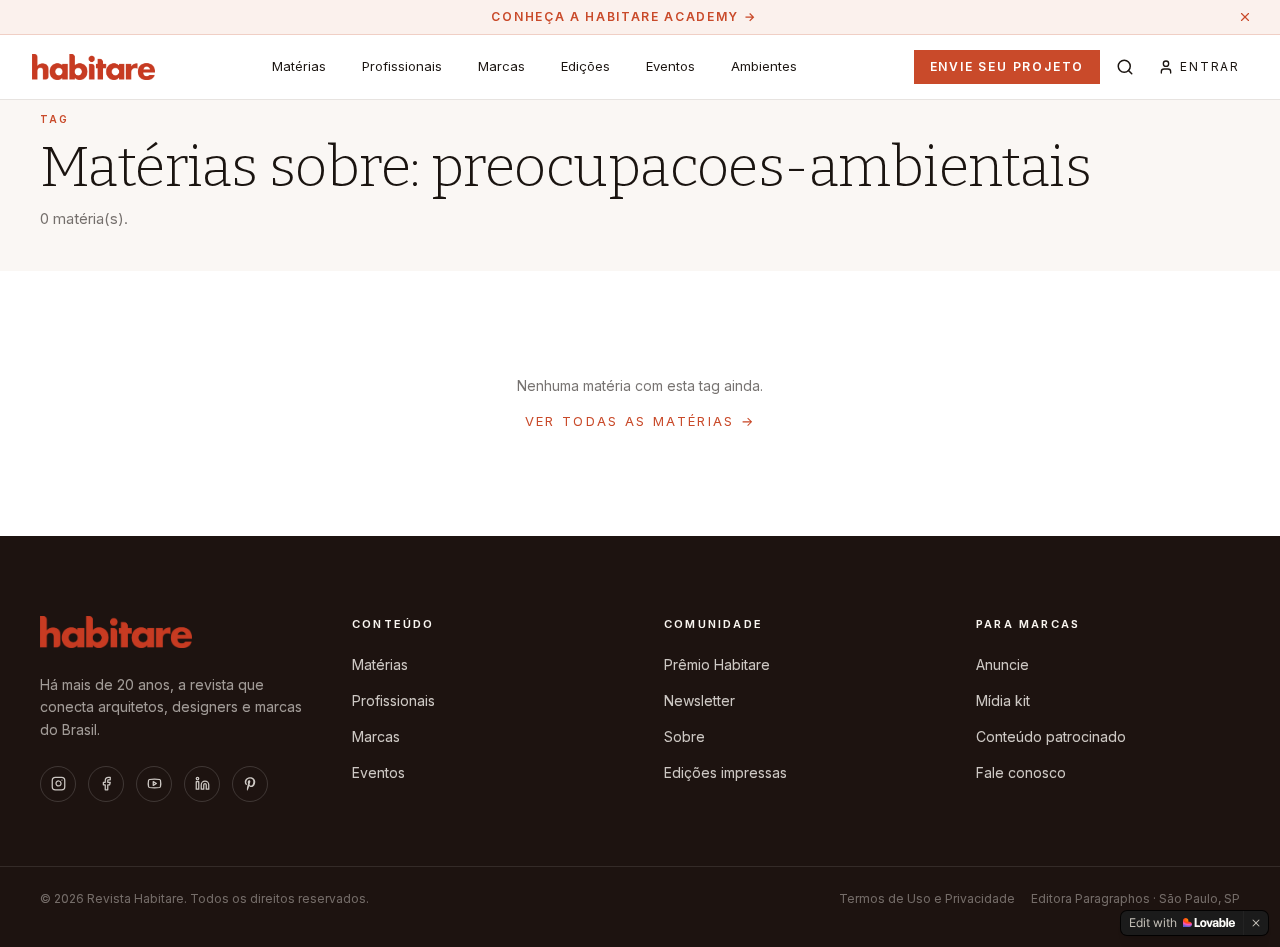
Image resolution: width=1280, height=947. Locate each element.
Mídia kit (1003, 700)
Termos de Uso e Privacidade (927, 898)
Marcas (501, 66)
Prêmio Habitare (717, 664)
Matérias (299, 66)
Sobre (684, 736)
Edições (585, 66)
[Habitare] (93, 67)
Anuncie (1002, 664)
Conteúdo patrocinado (1051, 736)
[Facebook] (106, 784)
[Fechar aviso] (1245, 17)
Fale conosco (1021, 772)
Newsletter (699, 700)
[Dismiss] (1256, 923)
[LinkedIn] (202, 784)
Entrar (1210, 66)
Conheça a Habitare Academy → (623, 16)
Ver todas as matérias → (640, 421)
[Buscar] (1125, 67)
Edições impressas (725, 772)
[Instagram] (58, 784)
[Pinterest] (250, 784)
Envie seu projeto (1007, 66)
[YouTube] (154, 784)
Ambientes (764, 66)
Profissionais (402, 66)
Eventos (670, 66)
